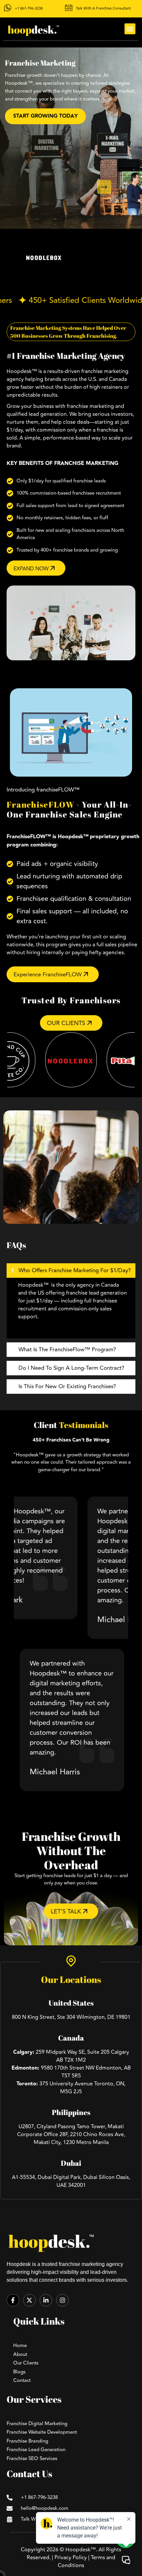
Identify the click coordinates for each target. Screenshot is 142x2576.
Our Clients (67, 1023)
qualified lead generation (37, 414)
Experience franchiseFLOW (48, 975)
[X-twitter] (29, 2300)
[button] (130, 29)
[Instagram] (62, 2300)
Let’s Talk (67, 1911)
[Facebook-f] (13, 2300)
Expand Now (32, 569)
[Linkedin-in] (46, 2300)
